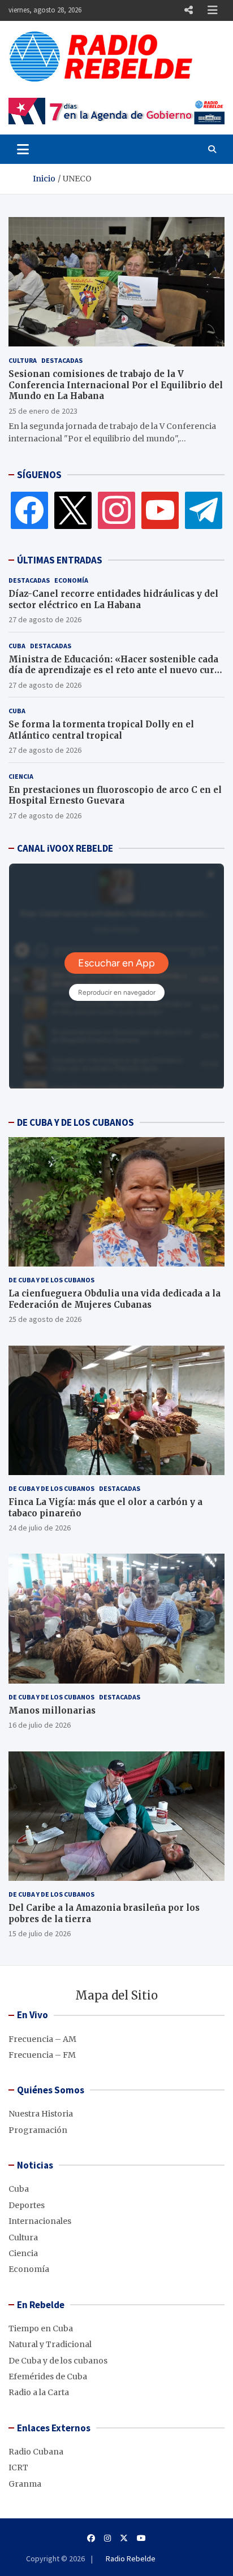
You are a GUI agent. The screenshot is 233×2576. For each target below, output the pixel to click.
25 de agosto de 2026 (45, 1319)
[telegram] (204, 510)
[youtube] (160, 510)
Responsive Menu (188, 10)
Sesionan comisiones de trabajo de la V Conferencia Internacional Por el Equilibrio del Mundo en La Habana (116, 385)
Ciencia (21, 776)
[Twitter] (73, 510)
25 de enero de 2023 (43, 411)
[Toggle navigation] (23, 149)
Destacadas (62, 360)
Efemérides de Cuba (48, 2376)
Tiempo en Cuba (41, 2328)
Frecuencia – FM (42, 2055)
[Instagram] (116, 510)
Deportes (27, 2205)
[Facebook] (29, 510)
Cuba (17, 646)
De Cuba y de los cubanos (51, 1280)
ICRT (18, 2467)
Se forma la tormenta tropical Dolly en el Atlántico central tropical (101, 730)
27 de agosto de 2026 (45, 619)
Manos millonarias (52, 1710)
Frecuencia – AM (42, 2039)
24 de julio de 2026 (40, 1528)
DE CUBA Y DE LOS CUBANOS (75, 1122)
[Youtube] (141, 2538)
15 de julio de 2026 (40, 1933)
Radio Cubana (36, 2452)
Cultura (23, 360)
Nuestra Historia (41, 2114)
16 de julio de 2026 (40, 1725)
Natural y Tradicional (50, 2344)
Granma (25, 2484)
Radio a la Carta (39, 2392)
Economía (71, 580)
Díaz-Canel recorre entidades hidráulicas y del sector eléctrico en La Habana (113, 599)
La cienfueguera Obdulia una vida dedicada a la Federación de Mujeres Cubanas (115, 1299)
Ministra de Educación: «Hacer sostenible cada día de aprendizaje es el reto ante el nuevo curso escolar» (116, 670)
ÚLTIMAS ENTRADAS (60, 560)
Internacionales (40, 2221)
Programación (38, 2130)
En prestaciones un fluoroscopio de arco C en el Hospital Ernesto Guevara (115, 795)
